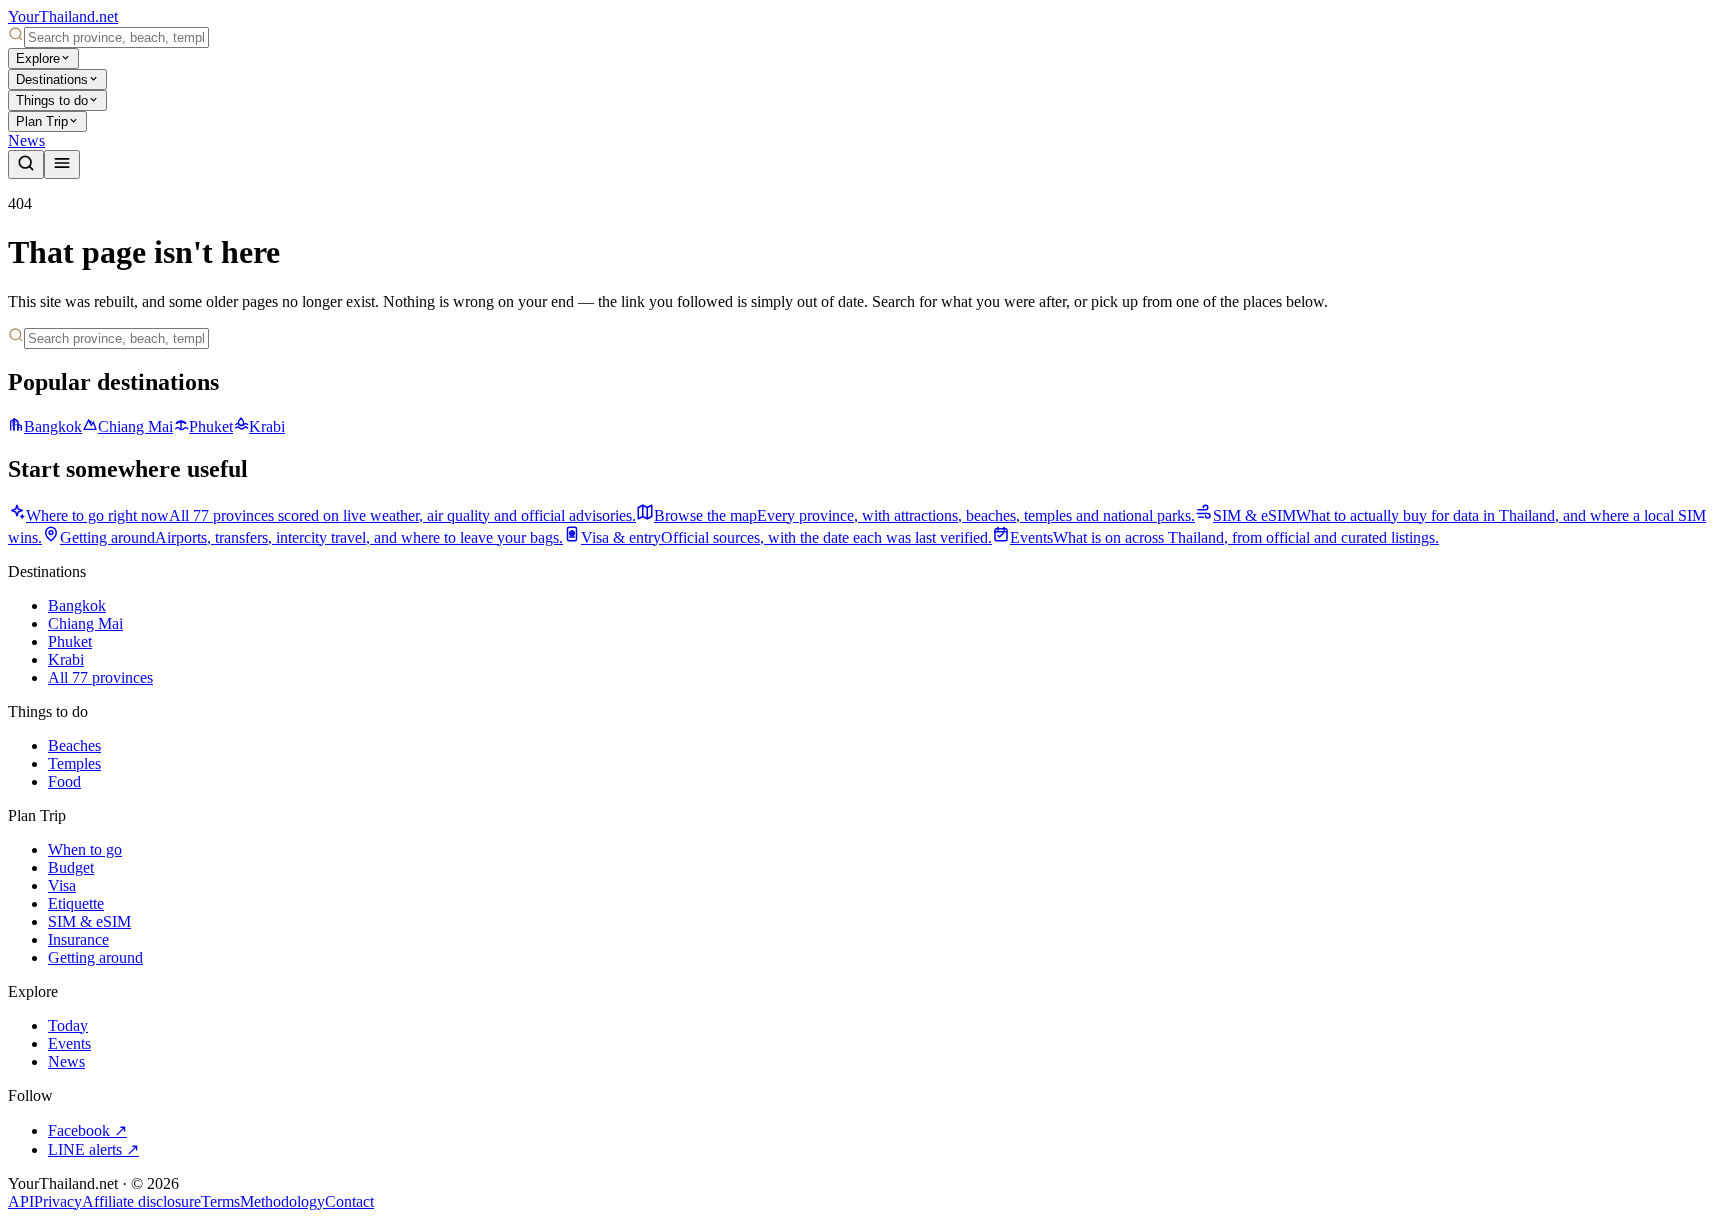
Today (68, 1025)
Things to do (52, 100)
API (21, 1201)
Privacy (58, 1201)
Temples (74, 763)
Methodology (282, 1201)
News (26, 140)
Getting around (95, 957)
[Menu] (62, 164)
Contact (349, 1201)
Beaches (74, 745)
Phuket (211, 426)
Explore (38, 58)
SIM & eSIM (89, 921)
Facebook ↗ (87, 1130)
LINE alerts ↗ (93, 1149)
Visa (62, 885)
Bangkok (53, 426)
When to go (85, 849)
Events (69, 1043)
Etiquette (76, 903)
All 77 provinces (100, 677)
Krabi (267, 426)
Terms (220, 1201)
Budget (71, 867)
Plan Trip (42, 121)
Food (64, 781)
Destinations (52, 79)
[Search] (26, 164)
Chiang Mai (135, 426)
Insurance (78, 939)
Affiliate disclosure (141, 1201)
